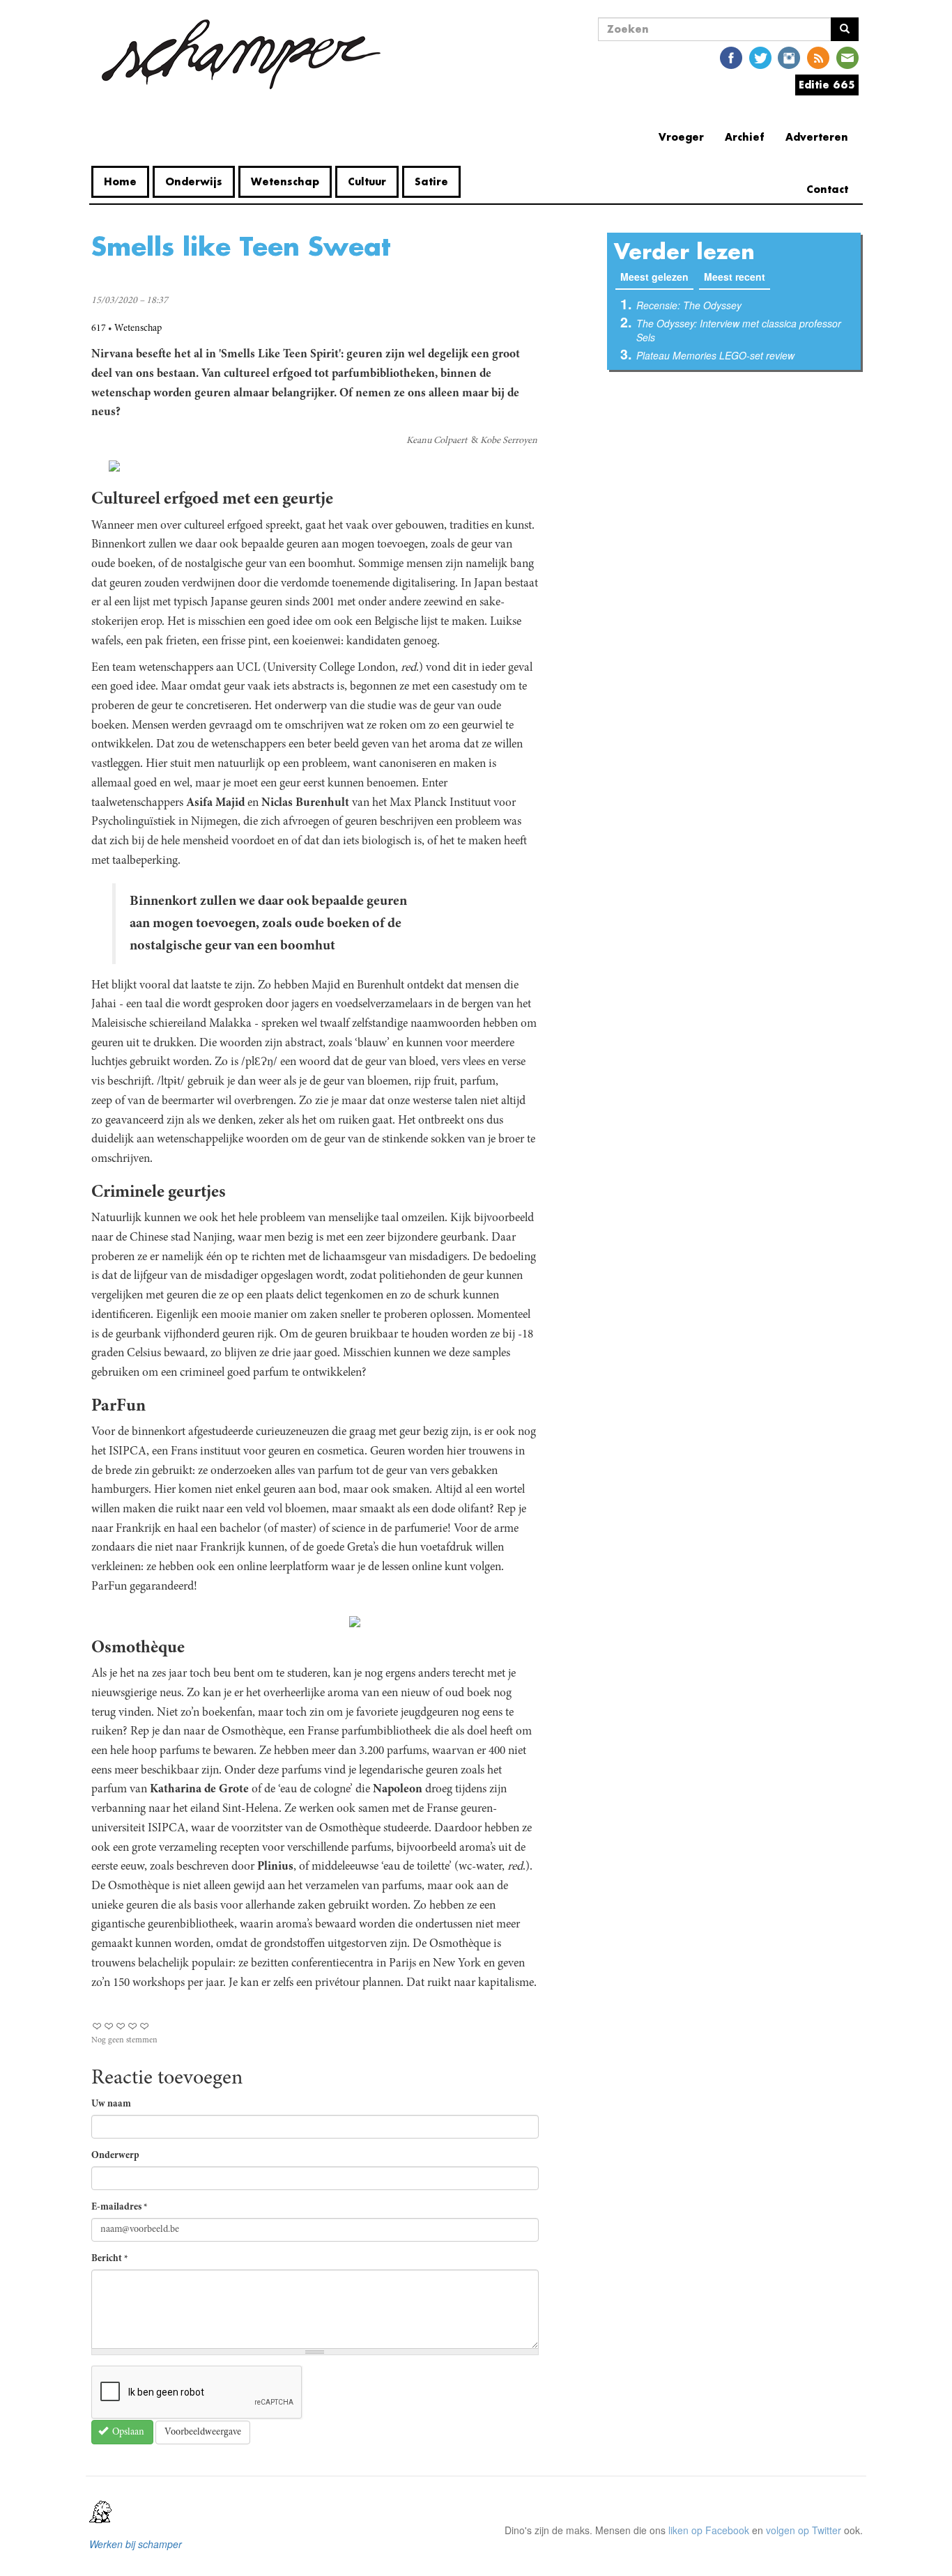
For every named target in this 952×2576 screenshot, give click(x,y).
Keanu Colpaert (437, 441)
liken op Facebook (709, 2530)
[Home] (241, 54)
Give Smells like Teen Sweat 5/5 (145, 2026)
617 (99, 329)
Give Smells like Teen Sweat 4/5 (133, 2026)
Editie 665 (827, 85)
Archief (745, 137)
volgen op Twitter (804, 2530)
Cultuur (367, 181)
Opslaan (127, 2433)
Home (120, 181)
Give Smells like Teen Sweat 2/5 (109, 2026)
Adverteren (817, 137)
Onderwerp (115, 2156)
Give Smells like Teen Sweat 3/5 (121, 2026)
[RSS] (818, 57)
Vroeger (681, 137)
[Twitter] (760, 57)
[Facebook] (731, 57)
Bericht (110, 2259)
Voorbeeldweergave (203, 2433)
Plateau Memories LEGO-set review (715, 355)
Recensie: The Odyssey (689, 305)
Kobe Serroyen (509, 441)
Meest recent (735, 277)
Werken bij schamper (136, 2544)
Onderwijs (194, 181)
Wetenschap (285, 181)
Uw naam (111, 2104)
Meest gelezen (657, 277)
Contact (827, 189)
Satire (431, 181)
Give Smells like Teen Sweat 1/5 (97, 2026)
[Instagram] (789, 57)
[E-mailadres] (847, 57)
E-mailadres (120, 2208)
